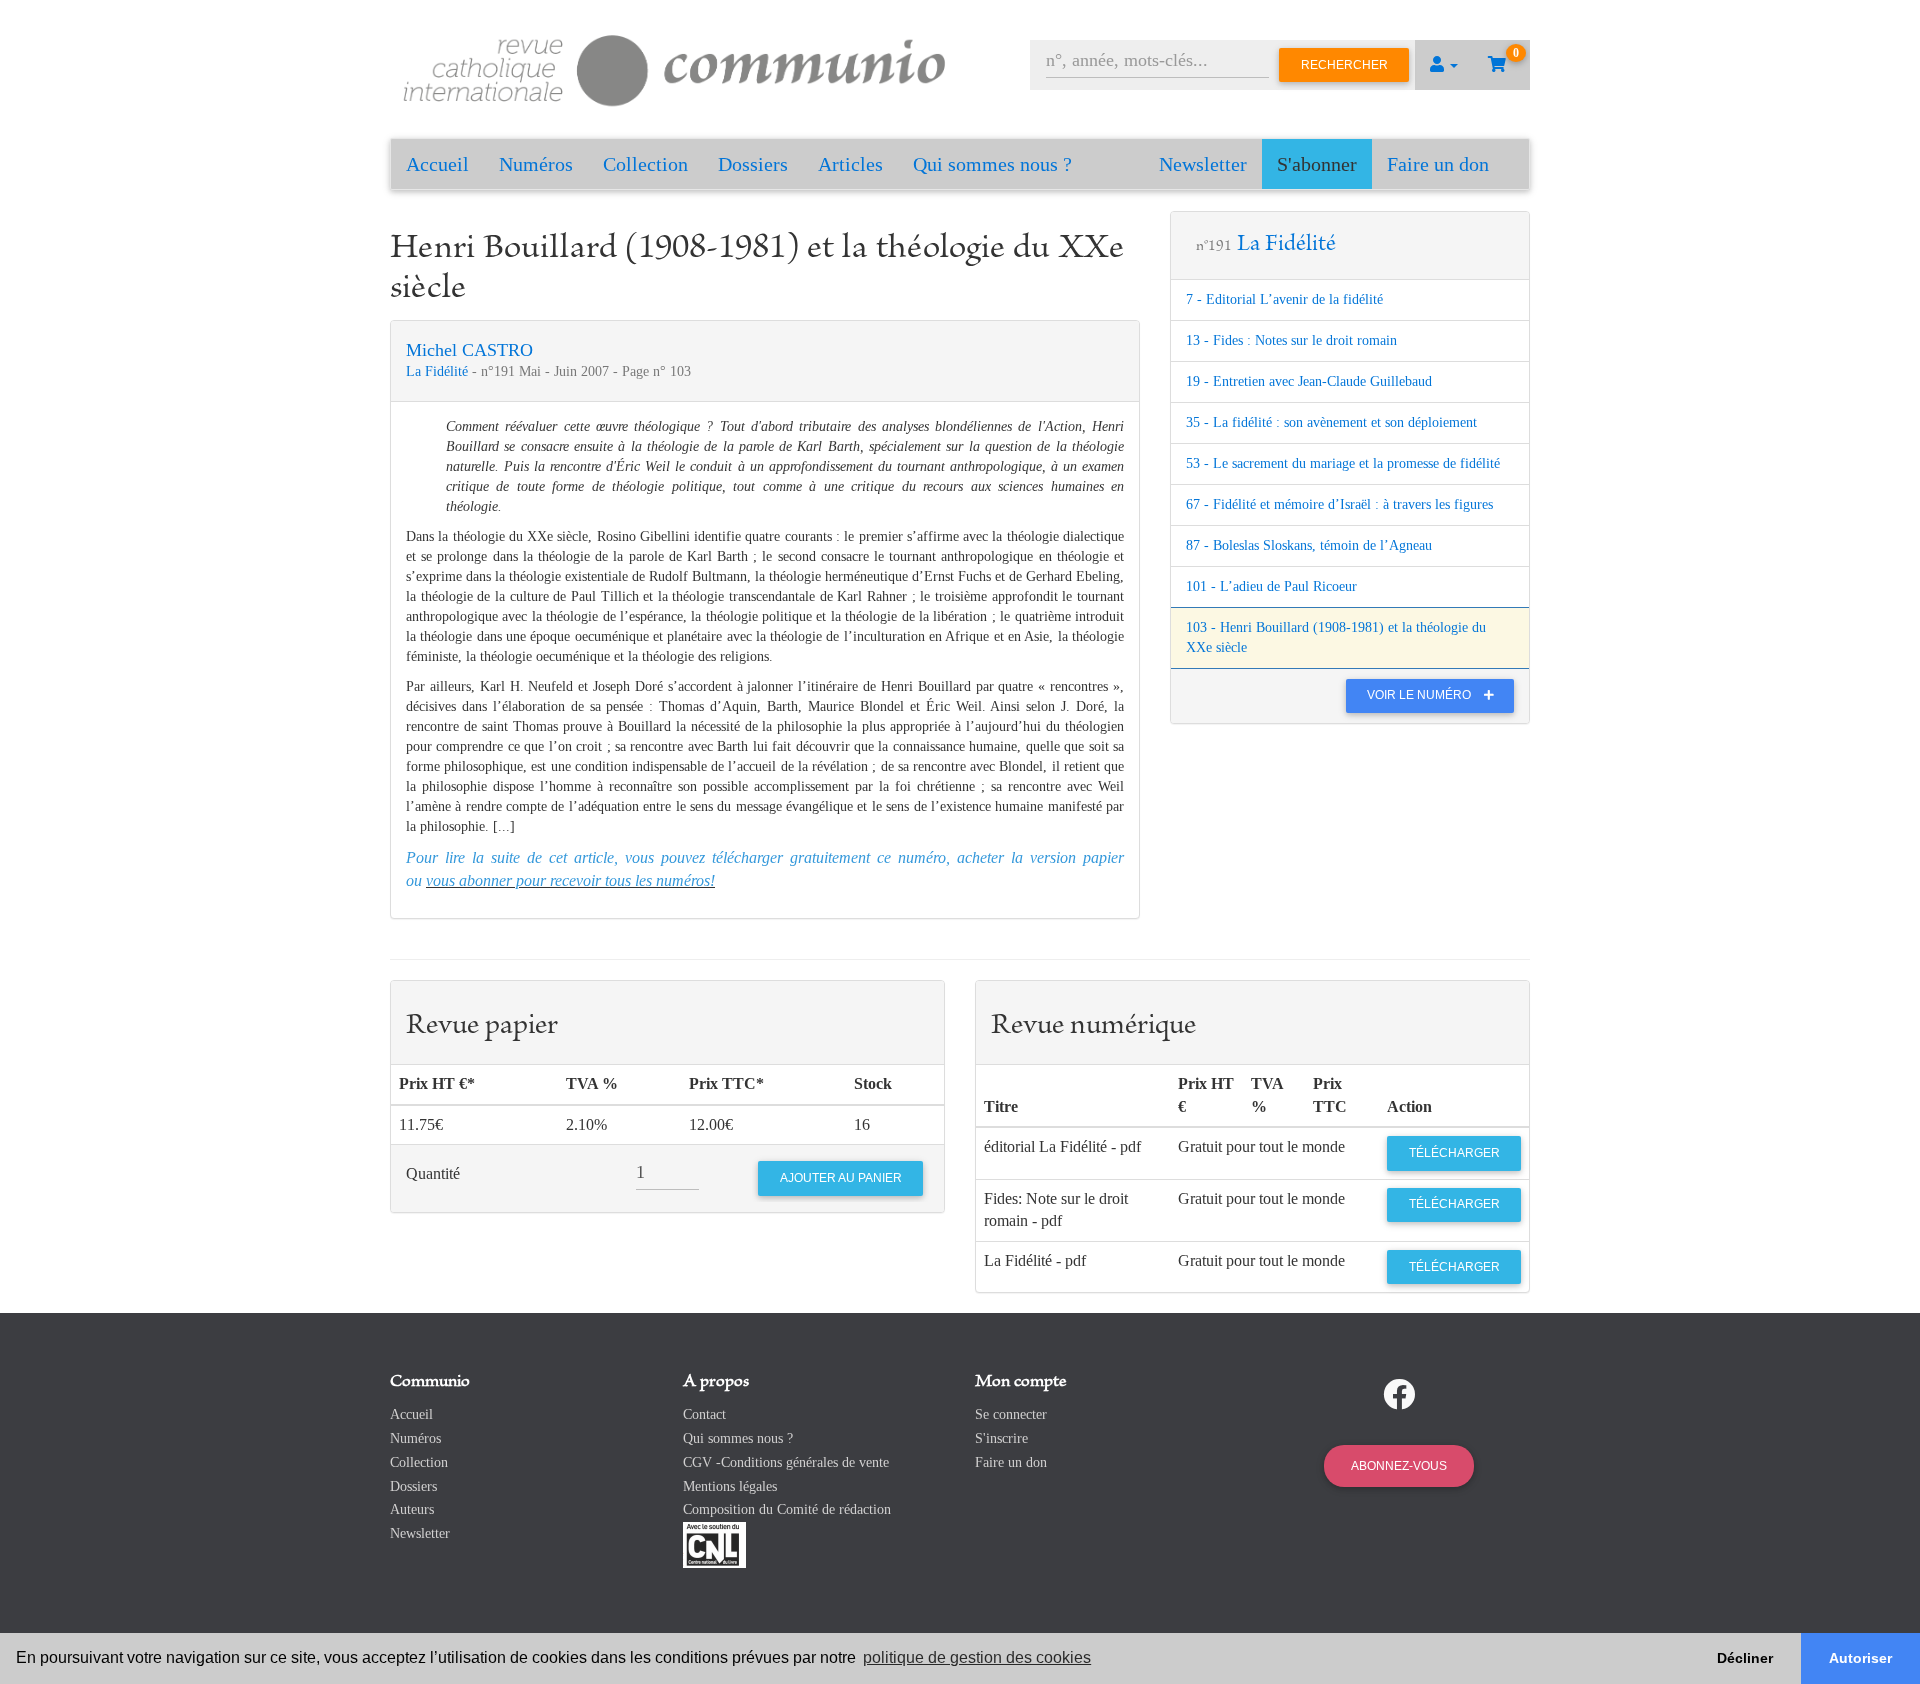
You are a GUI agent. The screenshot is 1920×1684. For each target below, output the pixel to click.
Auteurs (412, 1509)
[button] (1444, 65)
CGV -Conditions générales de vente (786, 1462)
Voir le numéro (1420, 695)
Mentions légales (730, 1486)
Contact (704, 1414)
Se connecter (1011, 1414)
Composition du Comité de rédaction (787, 1509)
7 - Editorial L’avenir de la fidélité (1284, 299)
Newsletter (1203, 164)
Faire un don (1438, 164)
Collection (645, 164)
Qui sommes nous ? (992, 164)
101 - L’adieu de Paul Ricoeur (1271, 586)
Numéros (536, 164)
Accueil (437, 164)
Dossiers (753, 164)
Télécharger (1454, 1153)
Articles (850, 164)
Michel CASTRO (469, 350)
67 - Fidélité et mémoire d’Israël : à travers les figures (1339, 504)
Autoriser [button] (1860, 1658)
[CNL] (714, 1543)
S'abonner (1317, 164)
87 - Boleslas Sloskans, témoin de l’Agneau (1309, 545)
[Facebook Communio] (1399, 1395)
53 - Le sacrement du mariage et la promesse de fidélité (1343, 463)
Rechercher (1344, 65)
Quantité (433, 1173)
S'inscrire (1001, 1438)
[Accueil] (675, 67)
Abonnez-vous (1399, 1466)
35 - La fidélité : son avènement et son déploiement (1331, 422)
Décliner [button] (1745, 1658)
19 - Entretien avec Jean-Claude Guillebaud (1309, 381)
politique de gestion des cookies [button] (977, 1657)
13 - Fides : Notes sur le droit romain (1291, 340)
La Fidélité (439, 371)
